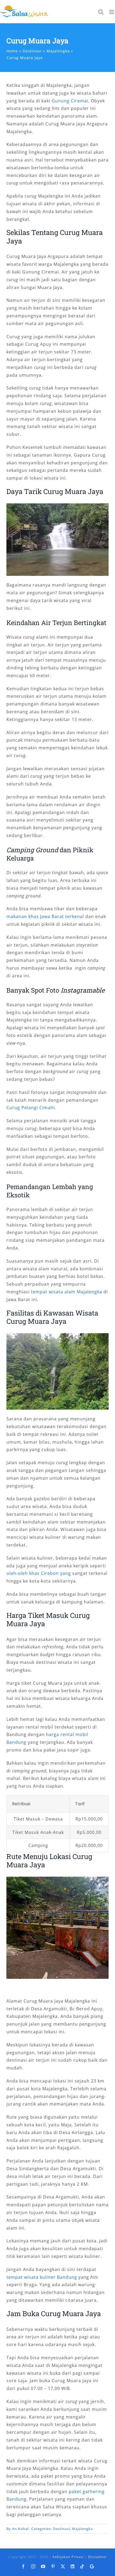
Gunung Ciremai (70, 101)
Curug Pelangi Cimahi (31, 1108)
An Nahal (20, 2529)
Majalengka (82, 2529)
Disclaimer (97, 2557)
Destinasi (61, 2529)
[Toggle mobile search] (101, 12)
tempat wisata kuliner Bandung (42, 2277)
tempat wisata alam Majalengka (67, 1292)
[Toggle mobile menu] (112, 12)
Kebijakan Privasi (68, 2557)
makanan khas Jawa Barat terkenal (45, 916)
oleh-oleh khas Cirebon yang (39, 1573)
